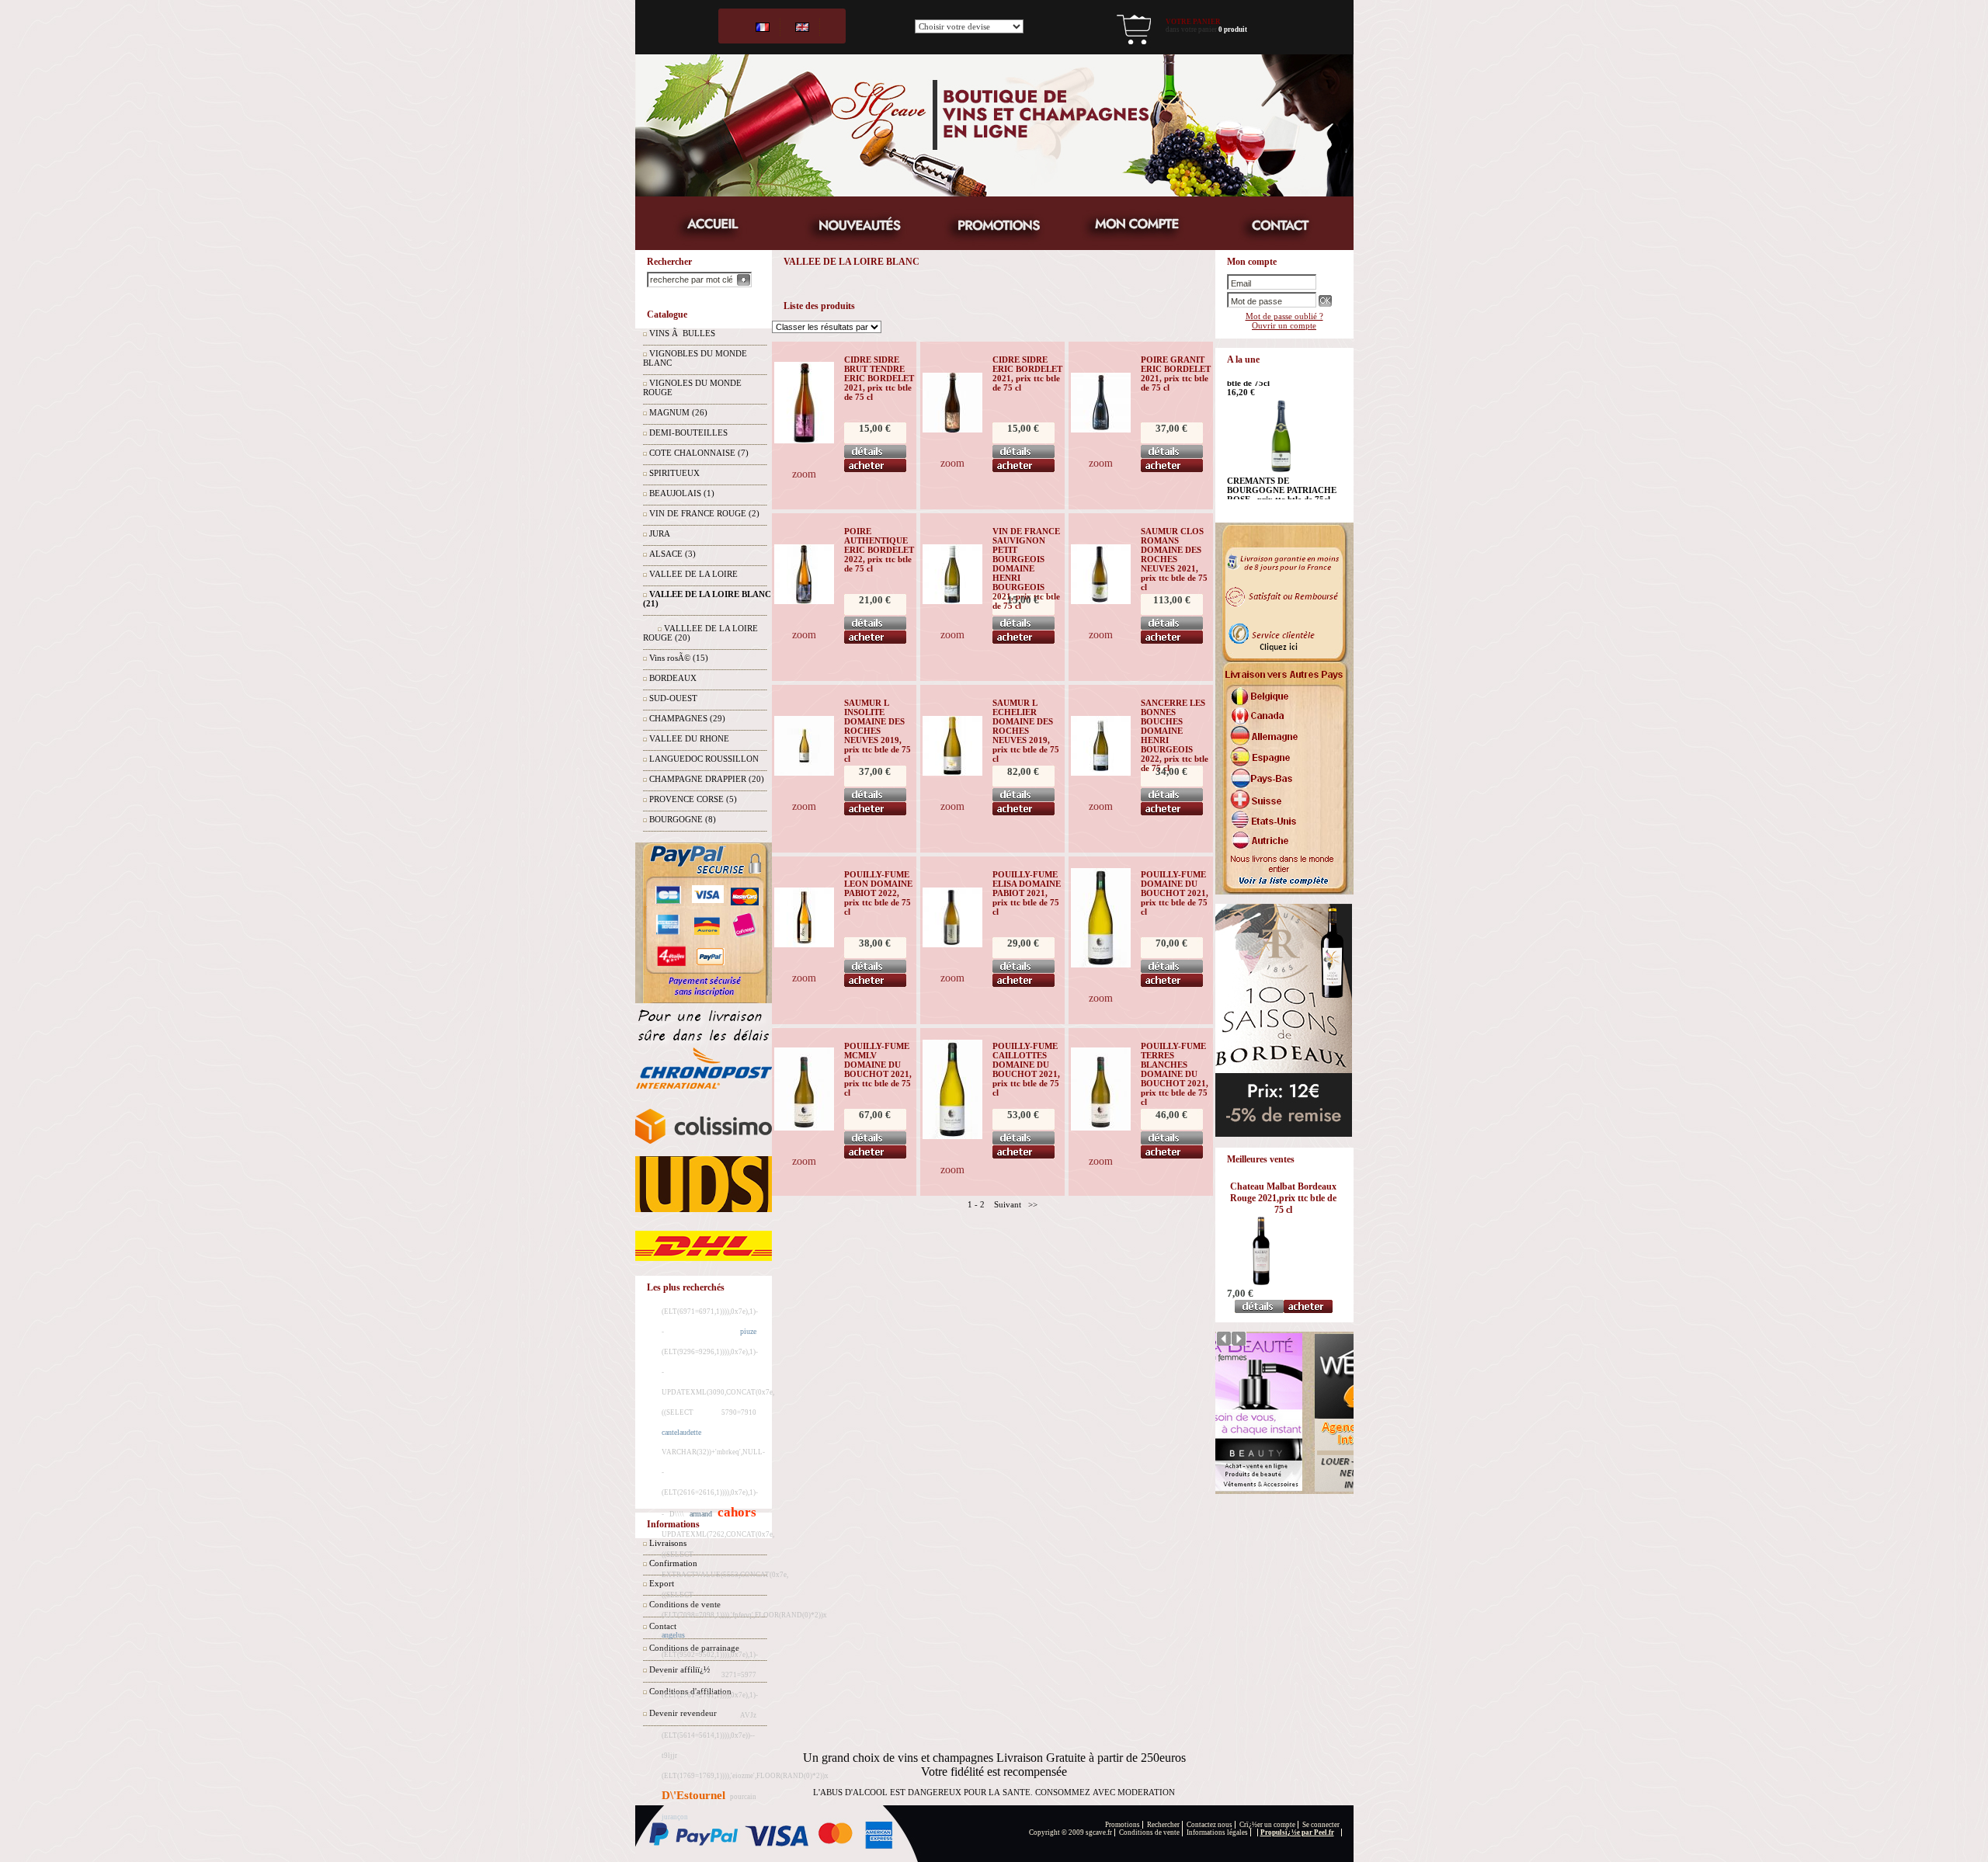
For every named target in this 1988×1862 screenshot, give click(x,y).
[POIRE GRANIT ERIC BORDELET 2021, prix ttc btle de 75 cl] (1101, 429)
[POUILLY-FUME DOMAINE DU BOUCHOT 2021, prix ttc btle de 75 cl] (1101, 964)
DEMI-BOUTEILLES (688, 432)
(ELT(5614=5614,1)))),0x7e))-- (708, 1735)
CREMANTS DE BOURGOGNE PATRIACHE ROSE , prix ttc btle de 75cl (1282, 397)
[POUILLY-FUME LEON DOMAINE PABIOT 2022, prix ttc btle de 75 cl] (804, 944)
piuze (748, 1331)
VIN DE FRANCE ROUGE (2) (704, 513)
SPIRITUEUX (674, 473)
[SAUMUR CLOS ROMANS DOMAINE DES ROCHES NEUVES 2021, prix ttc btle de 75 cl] (1101, 601)
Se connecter (1321, 1825)
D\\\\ (677, 1514)
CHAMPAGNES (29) (687, 718)
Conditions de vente (1149, 1832)
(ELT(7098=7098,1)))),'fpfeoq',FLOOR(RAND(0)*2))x (744, 1615)
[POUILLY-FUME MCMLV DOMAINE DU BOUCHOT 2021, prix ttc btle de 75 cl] (804, 1127)
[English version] (802, 26)
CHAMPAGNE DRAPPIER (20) (707, 779)
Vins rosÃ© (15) (679, 658)
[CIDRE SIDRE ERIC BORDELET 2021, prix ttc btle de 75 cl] (952, 429)
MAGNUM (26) (678, 412)
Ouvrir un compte (1284, 325)
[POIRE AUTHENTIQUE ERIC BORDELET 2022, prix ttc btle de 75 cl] (804, 601)
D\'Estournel (693, 1795)
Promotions (1123, 1825)
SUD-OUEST (673, 698)
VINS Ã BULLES (682, 333)
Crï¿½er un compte (1267, 1825)
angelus (673, 1635)
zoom (804, 474)
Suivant (1008, 1204)
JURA (660, 533)
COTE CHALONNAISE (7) (699, 453)
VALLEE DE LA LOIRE (693, 574)
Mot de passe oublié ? (1284, 316)
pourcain (743, 1797)
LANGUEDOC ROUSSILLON (704, 759)
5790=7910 (739, 1412)
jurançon (675, 1817)
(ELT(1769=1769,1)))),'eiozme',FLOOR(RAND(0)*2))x (745, 1776)
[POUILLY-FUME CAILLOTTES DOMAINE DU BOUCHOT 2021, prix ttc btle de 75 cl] (952, 1136)
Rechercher (1163, 1825)
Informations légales (1217, 1832)
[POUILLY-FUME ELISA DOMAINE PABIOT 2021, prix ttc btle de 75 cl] (952, 944)
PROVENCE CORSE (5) (693, 799)
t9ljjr (669, 1756)
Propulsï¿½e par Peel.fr (1297, 1832)
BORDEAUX (673, 678)
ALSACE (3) (673, 554)
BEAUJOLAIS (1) (682, 493)
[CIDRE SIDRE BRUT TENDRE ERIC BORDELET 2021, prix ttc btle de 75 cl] (804, 440)
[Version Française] (763, 26)
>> (1033, 1204)
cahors (737, 1512)
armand (701, 1514)
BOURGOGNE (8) (683, 819)
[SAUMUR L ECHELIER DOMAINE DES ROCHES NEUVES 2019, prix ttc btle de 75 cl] (952, 773)
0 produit (1233, 30)
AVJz (748, 1715)
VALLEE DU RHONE (689, 738)
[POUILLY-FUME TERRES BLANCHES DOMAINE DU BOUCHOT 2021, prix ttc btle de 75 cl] (1101, 1127)
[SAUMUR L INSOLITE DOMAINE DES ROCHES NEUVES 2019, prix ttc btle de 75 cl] (804, 773)
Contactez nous (1209, 1825)
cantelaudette (681, 1432)
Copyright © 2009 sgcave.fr (1070, 1832)
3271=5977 (739, 1675)
